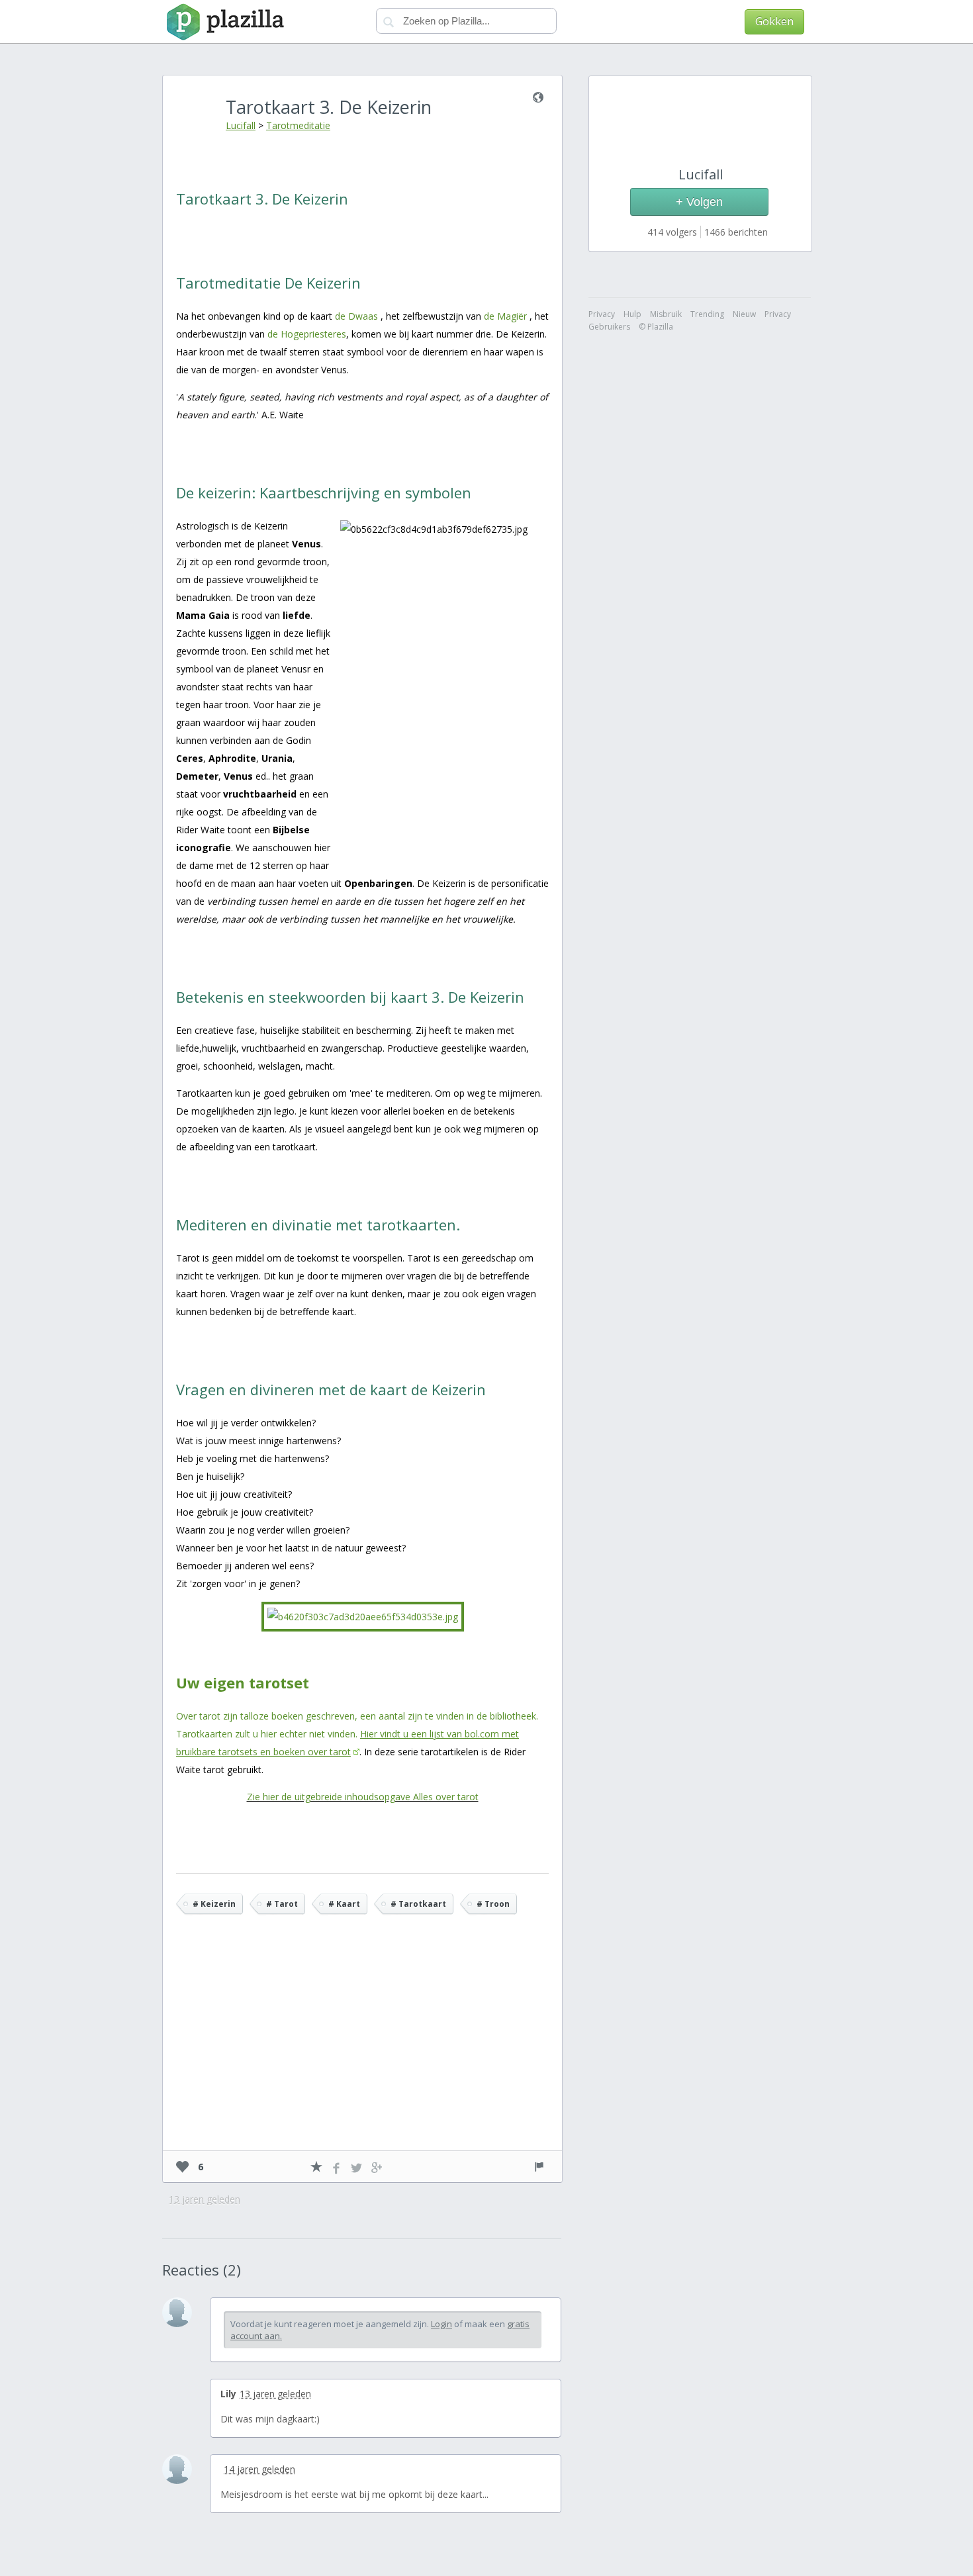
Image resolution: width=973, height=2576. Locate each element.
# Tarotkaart (418, 1904)
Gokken (774, 21)
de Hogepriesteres (307, 334)
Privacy (778, 314)
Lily (228, 2394)
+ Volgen (699, 202)
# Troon (493, 1904)
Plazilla (223, 22)
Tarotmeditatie (298, 125)
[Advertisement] (363, 2052)
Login (441, 2324)
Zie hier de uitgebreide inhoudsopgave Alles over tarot (363, 1797)
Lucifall (241, 125)
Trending (707, 314)
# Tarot (282, 1904)
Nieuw (744, 314)
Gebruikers (609, 327)
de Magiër (505, 316)
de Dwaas (356, 316)
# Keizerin (214, 1904)
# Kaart (344, 1904)
